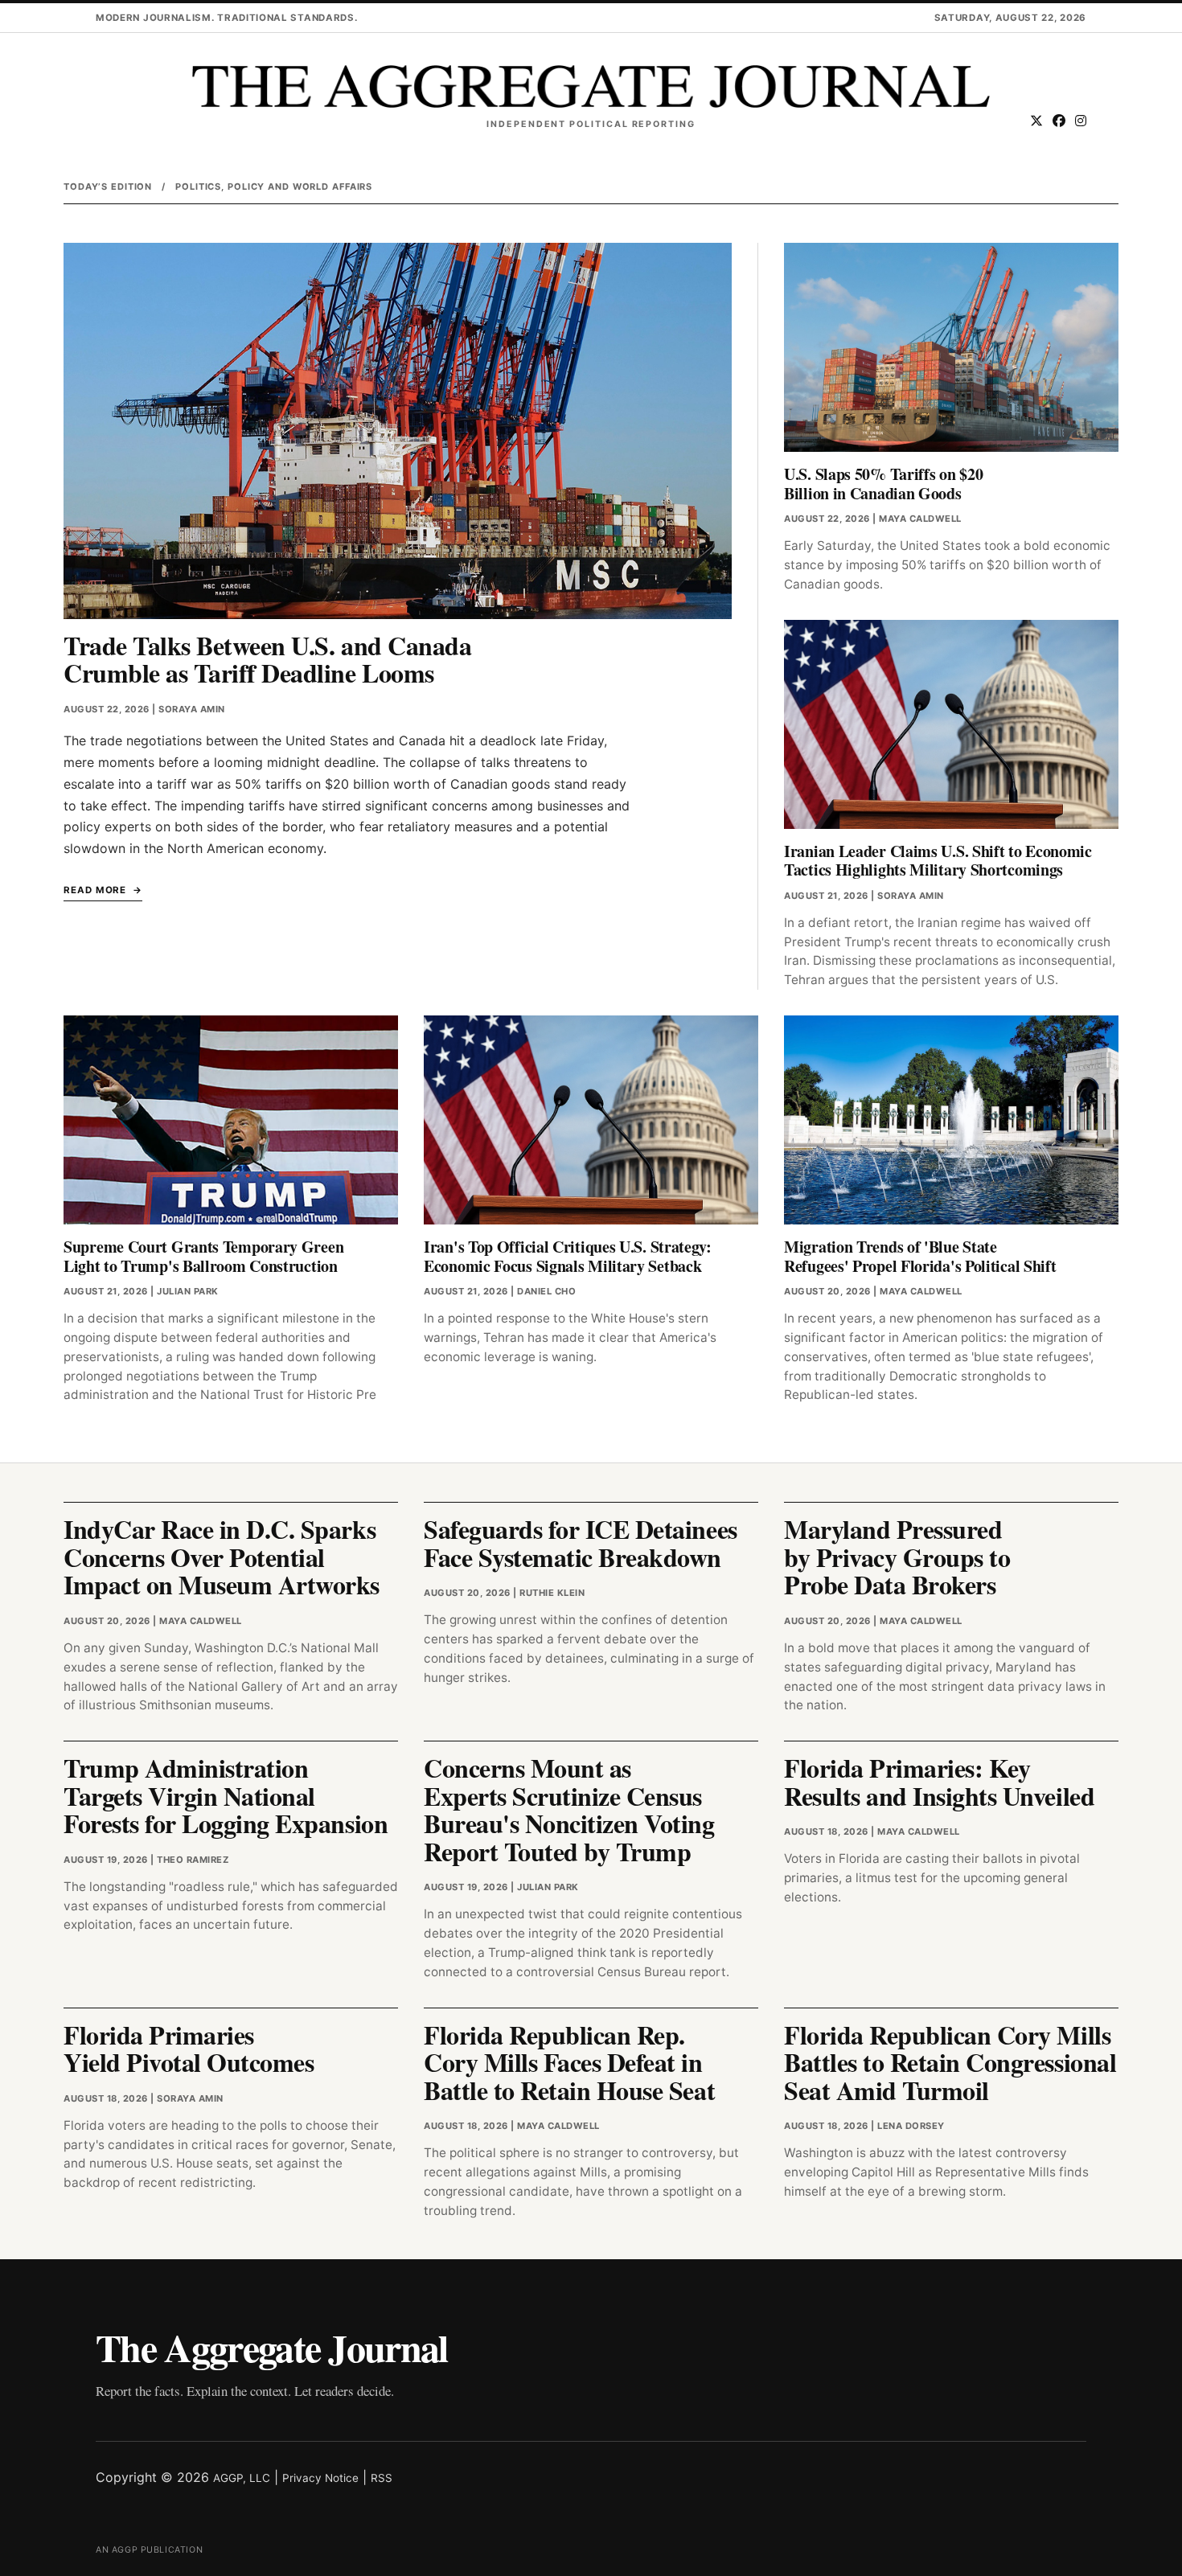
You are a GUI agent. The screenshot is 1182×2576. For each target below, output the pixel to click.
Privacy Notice (320, 2478)
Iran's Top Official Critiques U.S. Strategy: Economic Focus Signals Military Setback (568, 1256)
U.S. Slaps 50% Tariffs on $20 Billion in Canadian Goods (883, 484)
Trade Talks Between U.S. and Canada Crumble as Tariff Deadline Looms (267, 659)
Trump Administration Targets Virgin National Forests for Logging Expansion (226, 1795)
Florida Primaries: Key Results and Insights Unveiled (939, 1782)
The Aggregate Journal (272, 2347)
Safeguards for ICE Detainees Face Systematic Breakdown (581, 1543)
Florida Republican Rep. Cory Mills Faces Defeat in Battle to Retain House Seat (569, 2062)
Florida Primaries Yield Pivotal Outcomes (189, 2049)
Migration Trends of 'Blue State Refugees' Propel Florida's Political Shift (920, 1256)
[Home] (591, 86)
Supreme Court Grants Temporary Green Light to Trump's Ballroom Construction (203, 1256)
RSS (382, 2478)
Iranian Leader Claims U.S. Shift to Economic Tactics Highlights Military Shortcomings (938, 861)
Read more (95, 890)
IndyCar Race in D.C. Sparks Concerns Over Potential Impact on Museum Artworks (222, 1557)
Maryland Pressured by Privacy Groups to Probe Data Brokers (897, 1557)
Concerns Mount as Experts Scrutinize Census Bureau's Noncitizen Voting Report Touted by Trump (569, 1809)
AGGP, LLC (242, 2478)
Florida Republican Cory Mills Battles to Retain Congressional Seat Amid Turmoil (950, 2062)
